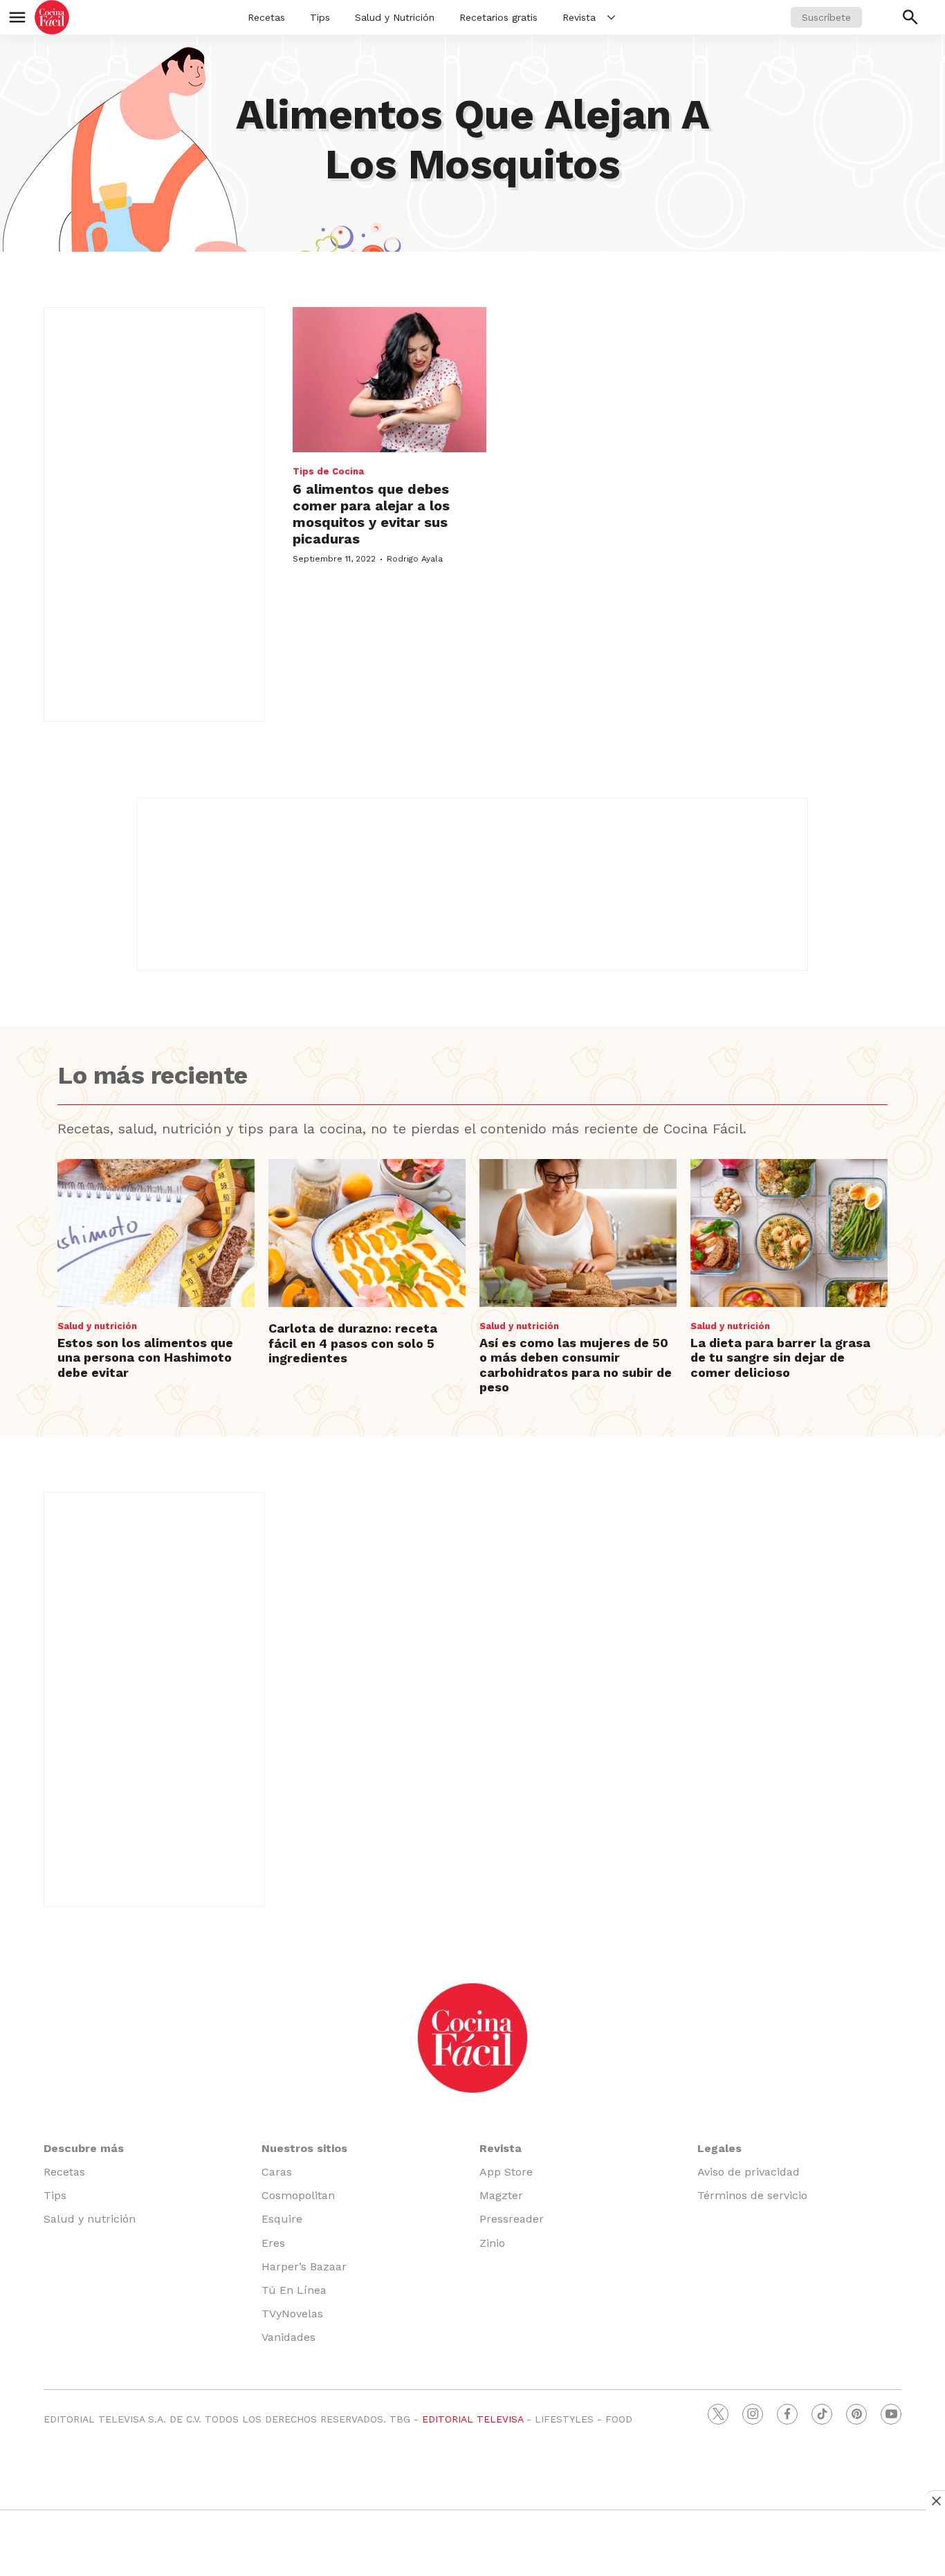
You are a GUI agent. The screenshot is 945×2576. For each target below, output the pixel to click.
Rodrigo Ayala (415, 559)
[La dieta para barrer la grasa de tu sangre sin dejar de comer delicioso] (789, 1233)
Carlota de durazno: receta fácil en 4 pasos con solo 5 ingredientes (353, 1343)
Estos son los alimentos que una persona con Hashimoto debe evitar (145, 1358)
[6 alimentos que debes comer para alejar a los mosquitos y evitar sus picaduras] (389, 380)
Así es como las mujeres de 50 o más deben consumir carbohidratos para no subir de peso (576, 1365)
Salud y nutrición (97, 1326)
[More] (611, 17)
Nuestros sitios (304, 2148)
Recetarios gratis (498, 17)
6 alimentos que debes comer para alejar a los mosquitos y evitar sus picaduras (371, 514)
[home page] (52, 17)
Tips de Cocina (328, 471)
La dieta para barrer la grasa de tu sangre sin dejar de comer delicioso (780, 1358)
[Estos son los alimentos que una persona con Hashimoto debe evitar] (156, 1233)
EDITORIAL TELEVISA (472, 2419)
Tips (320, 17)
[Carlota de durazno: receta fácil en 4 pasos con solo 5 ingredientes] (367, 1233)
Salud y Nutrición (395, 17)
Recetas (266, 17)
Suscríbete (826, 17)
